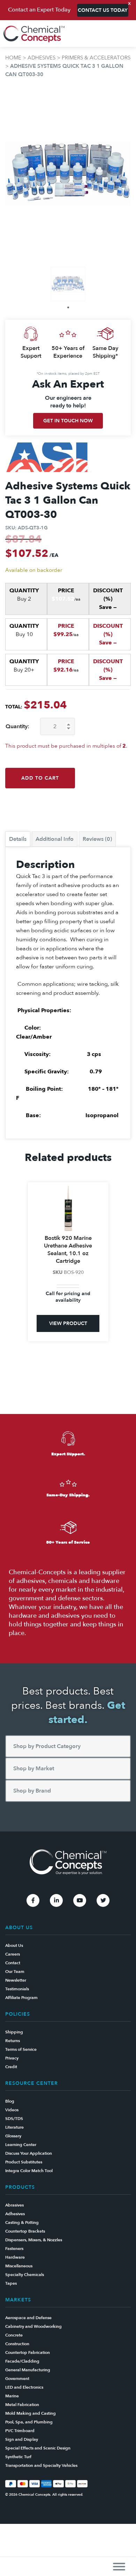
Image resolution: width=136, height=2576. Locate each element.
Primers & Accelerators (96, 58)
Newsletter (16, 1980)
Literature (14, 2127)
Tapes (11, 2283)
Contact (13, 1963)
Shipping (14, 2032)
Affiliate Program (21, 1998)
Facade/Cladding (22, 2361)
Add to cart (40, 778)
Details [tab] (18, 839)
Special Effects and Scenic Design (38, 2448)
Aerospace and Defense (28, 2318)
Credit (11, 2067)
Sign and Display (22, 2439)
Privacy (12, 2058)
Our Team (15, 1972)
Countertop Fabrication (28, 2352)
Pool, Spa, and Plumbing (29, 2422)
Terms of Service (21, 2049)
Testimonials (17, 1989)
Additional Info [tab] (55, 839)
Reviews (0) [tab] (97, 839)
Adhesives (41, 58)
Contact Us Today (103, 10)
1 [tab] (68, 307)
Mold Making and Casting (31, 2413)
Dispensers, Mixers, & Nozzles (34, 2240)
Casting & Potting (22, 2222)
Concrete (14, 2335)
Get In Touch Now (68, 421)
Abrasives (14, 2205)
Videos (12, 2110)
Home (13, 58)
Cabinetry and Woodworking (33, 2326)
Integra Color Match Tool (29, 2171)
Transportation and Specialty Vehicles (41, 2465)
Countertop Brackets (25, 2231)
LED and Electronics (24, 2387)
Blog (10, 2101)
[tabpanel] (68, 284)
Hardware (15, 2257)
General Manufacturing (28, 2370)
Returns (13, 2041)
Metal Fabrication (22, 2405)
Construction (17, 2344)
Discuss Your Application (29, 2153)
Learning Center (21, 2145)
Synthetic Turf (18, 2457)
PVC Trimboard (20, 2431)
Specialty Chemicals (25, 2275)
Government (17, 2379)
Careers (13, 1954)
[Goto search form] (127, 34)
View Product (68, 1323)
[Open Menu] (119, 2566)
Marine (12, 2396)
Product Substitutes (24, 2162)
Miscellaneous (19, 2266)
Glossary (13, 2136)
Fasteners (14, 2249)
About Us (14, 1945)
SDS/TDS (14, 2119)
